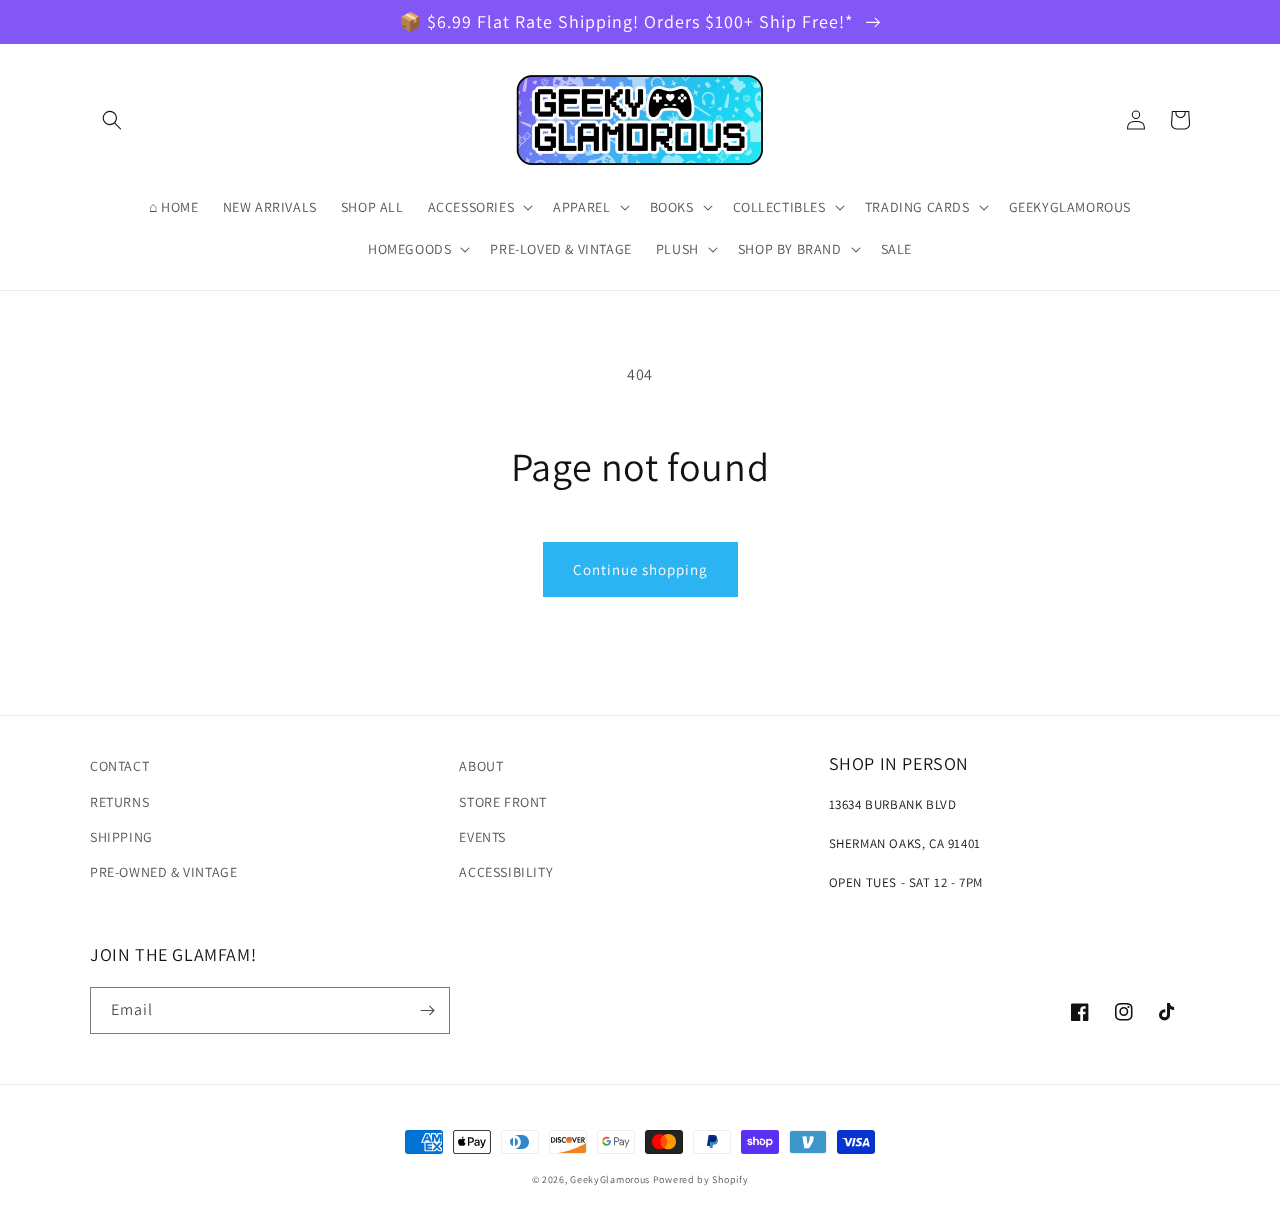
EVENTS (482, 837)
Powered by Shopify (701, 1179)
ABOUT (481, 766)
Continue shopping (640, 569)
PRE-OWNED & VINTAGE (163, 872)
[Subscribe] (427, 1010)
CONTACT (119, 766)
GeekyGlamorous (610, 1179)
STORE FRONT (503, 802)
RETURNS (119, 802)
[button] (112, 120)
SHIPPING (121, 837)
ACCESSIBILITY (506, 872)
